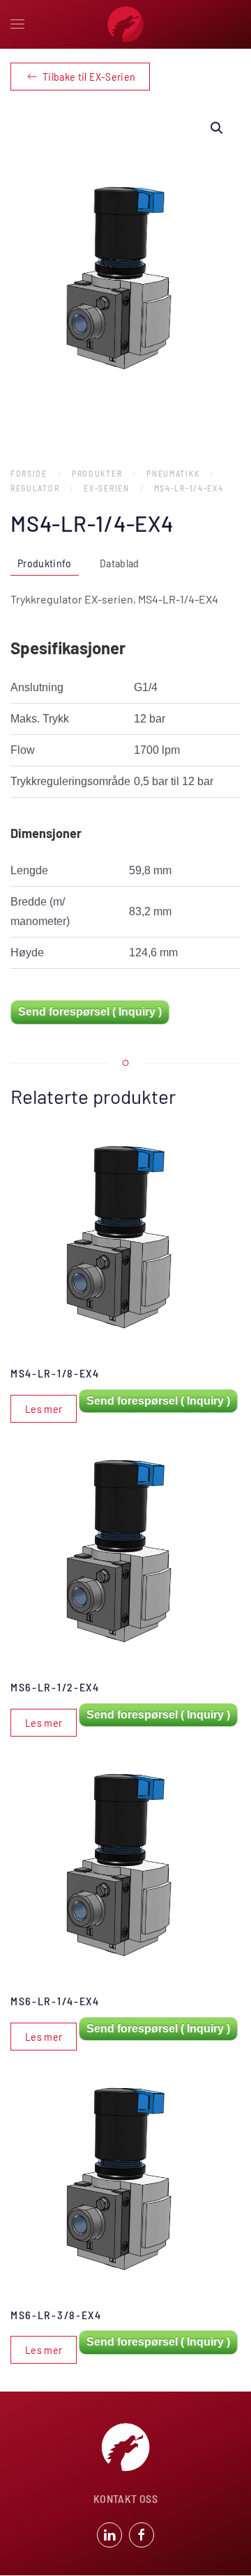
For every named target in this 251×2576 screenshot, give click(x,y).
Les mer (44, 1408)
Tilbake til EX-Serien (89, 76)
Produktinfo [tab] (45, 563)
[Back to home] (125, 24)
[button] (17, 24)
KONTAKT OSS (125, 2498)
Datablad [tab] (120, 563)
